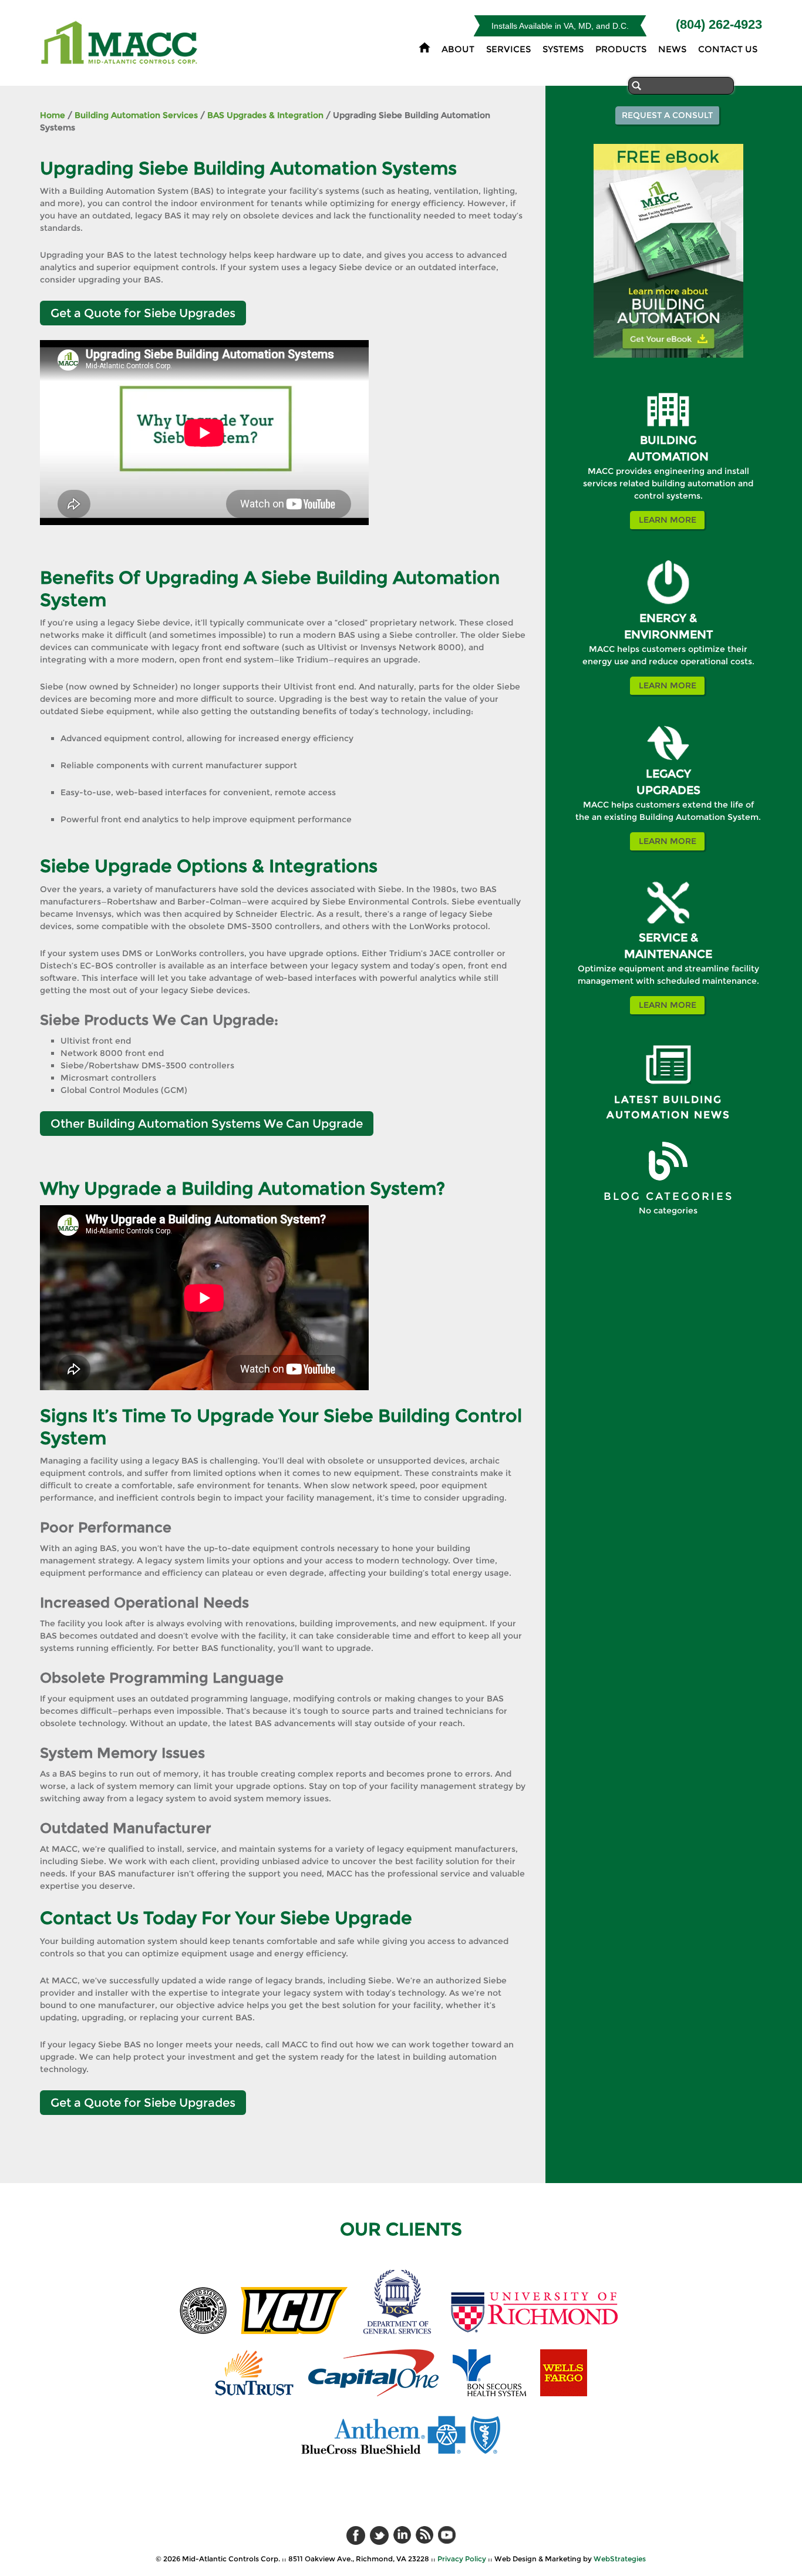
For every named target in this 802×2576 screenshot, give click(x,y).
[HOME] (424, 47)
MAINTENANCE (668, 954)
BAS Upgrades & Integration (265, 115)
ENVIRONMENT (668, 635)
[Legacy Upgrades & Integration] (668, 763)
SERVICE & (668, 938)
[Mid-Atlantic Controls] (121, 58)
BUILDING (668, 440)
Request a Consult (667, 115)
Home (53, 115)
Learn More (668, 520)
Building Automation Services (136, 115)
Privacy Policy (462, 2559)
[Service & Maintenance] (668, 927)
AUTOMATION (668, 457)
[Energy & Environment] (668, 607)
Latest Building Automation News (668, 1107)
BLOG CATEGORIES (668, 1196)
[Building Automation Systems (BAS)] (668, 429)
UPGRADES (668, 790)
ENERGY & (668, 618)
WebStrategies (620, 2559)
